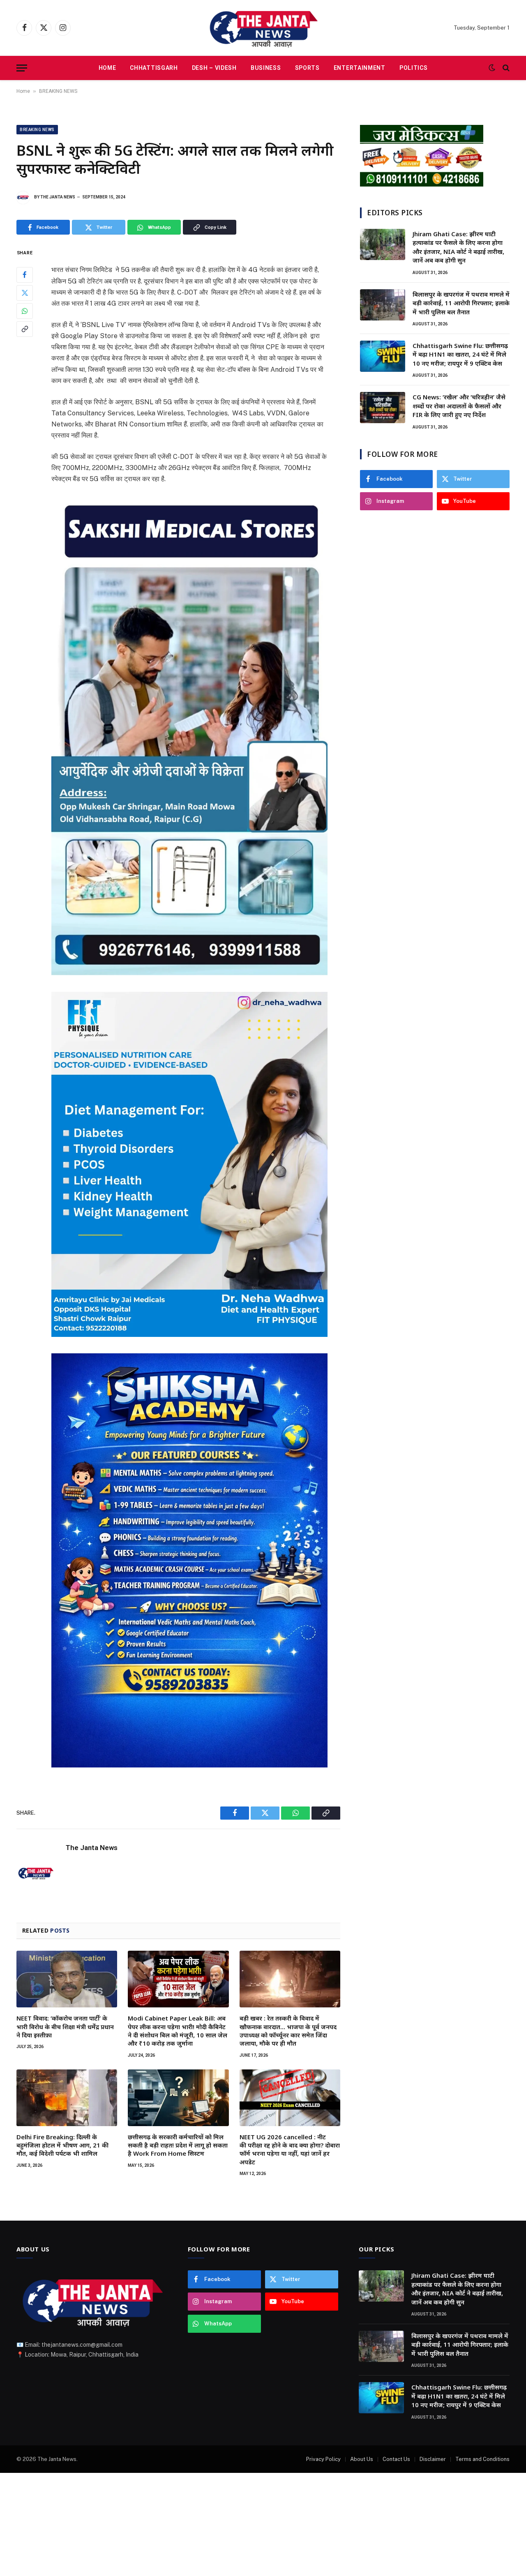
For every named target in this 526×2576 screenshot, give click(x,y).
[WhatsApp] (25, 311)
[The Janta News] (263, 28)
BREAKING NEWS (58, 91)
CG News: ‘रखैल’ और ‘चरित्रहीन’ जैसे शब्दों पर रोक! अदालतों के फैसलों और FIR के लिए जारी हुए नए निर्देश (459, 406)
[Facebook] (25, 275)
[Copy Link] (25, 329)
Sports (307, 68)
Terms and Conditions (482, 2459)
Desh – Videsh (214, 68)
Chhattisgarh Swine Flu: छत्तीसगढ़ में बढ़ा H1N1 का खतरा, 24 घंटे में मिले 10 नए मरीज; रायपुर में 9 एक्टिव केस (460, 354)
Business (266, 68)
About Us (362, 2459)
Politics (414, 68)
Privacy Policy (323, 2459)
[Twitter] (25, 293)
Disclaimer (433, 2459)
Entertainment (360, 68)
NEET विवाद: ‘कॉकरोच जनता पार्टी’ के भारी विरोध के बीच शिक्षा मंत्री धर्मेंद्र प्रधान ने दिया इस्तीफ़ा (65, 2026)
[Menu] (22, 68)
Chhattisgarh (154, 68)
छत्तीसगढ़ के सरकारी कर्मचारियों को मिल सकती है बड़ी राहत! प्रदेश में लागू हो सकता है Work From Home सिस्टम (178, 2145)
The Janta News (58, 197)
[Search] (505, 68)
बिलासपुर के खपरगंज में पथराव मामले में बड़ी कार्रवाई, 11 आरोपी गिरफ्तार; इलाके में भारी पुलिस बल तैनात (461, 303)
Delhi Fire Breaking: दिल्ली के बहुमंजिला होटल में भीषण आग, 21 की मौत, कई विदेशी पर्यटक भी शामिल (62, 2145)
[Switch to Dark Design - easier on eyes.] (492, 68)
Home (107, 68)
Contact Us (396, 2459)
